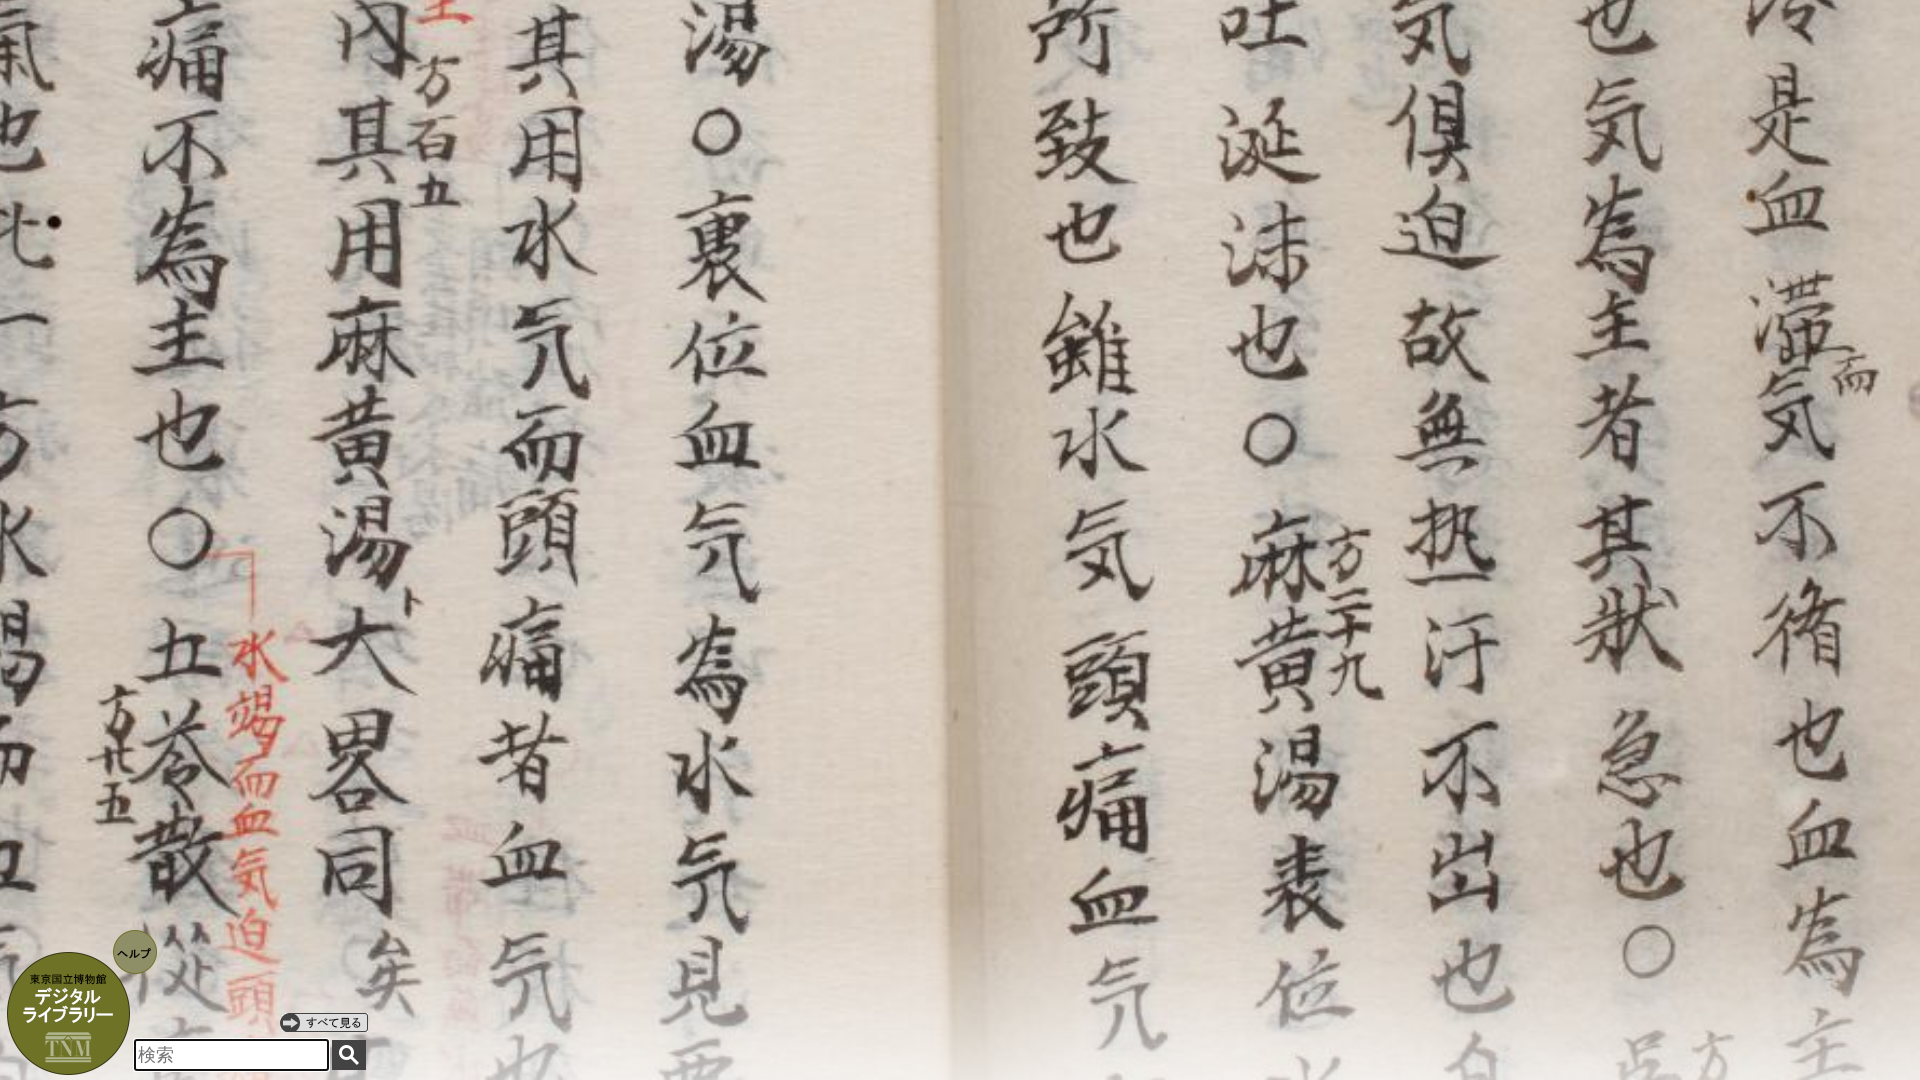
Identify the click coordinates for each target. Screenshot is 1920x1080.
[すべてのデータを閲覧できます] (324, 1022)
